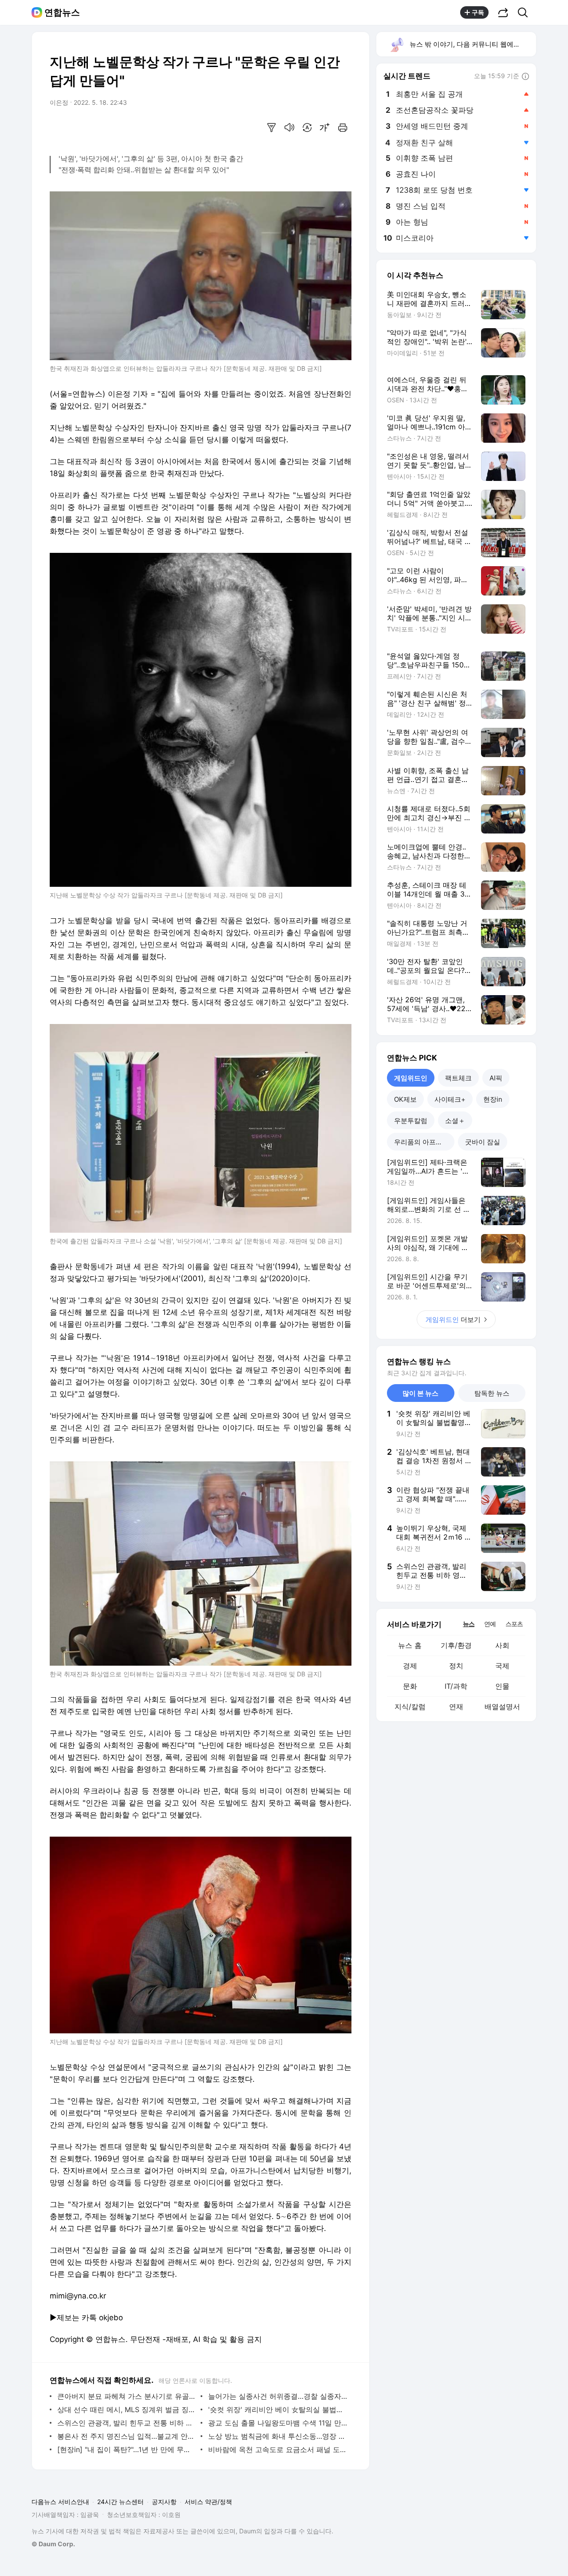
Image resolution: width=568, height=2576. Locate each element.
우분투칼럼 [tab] (411, 1121)
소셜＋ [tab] (455, 1121)
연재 (456, 1707)
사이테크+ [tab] (450, 1099)
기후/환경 (456, 1645)
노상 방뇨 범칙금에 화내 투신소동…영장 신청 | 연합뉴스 (278, 2436)
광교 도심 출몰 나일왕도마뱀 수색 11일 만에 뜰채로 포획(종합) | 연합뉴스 (278, 2423)
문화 (410, 1686)
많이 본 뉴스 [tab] (420, 1393)
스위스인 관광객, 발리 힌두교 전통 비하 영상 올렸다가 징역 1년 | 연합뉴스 (127, 2423)
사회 (502, 1645)
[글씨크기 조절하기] (325, 127)
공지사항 (164, 2502)
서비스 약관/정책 (208, 2502)
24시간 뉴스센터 (120, 2502)
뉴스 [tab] (469, 1623)
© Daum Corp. (53, 2544)
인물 (502, 1686)
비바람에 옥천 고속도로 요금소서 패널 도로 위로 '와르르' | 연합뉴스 (278, 2449)
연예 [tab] (490, 1624)
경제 (410, 1666)
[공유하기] (503, 12)
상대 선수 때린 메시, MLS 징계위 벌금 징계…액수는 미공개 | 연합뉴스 (127, 2409)
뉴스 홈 (410, 1645)
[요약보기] (272, 127)
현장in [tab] (493, 1099)
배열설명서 (502, 1707)
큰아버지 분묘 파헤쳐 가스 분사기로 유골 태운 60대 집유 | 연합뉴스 (127, 2396)
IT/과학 (456, 1686)
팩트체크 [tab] (458, 1078)
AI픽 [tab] (496, 1078)
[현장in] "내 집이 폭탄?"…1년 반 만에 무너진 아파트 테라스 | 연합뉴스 (127, 2449)
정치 (456, 1666)
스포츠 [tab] (514, 1624)
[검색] (526, 12)
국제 (502, 1666)
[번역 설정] (307, 127)
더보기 (453, 1320)
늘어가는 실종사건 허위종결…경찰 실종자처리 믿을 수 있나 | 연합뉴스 (278, 2396)
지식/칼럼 (410, 1707)
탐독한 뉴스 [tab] (492, 1393)
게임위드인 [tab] (411, 1078)
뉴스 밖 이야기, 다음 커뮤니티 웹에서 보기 (472, 44)
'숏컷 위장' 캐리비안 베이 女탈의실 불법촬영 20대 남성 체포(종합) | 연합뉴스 (278, 2409)
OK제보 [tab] (405, 1099)
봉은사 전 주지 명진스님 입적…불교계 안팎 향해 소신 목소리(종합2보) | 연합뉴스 (127, 2436)
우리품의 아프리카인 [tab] (424, 1142)
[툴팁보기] (525, 77)
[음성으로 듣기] (289, 127)
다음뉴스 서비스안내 (60, 2502)
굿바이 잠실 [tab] (483, 1142)
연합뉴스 (62, 12)
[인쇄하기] (343, 127)
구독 (478, 12)
